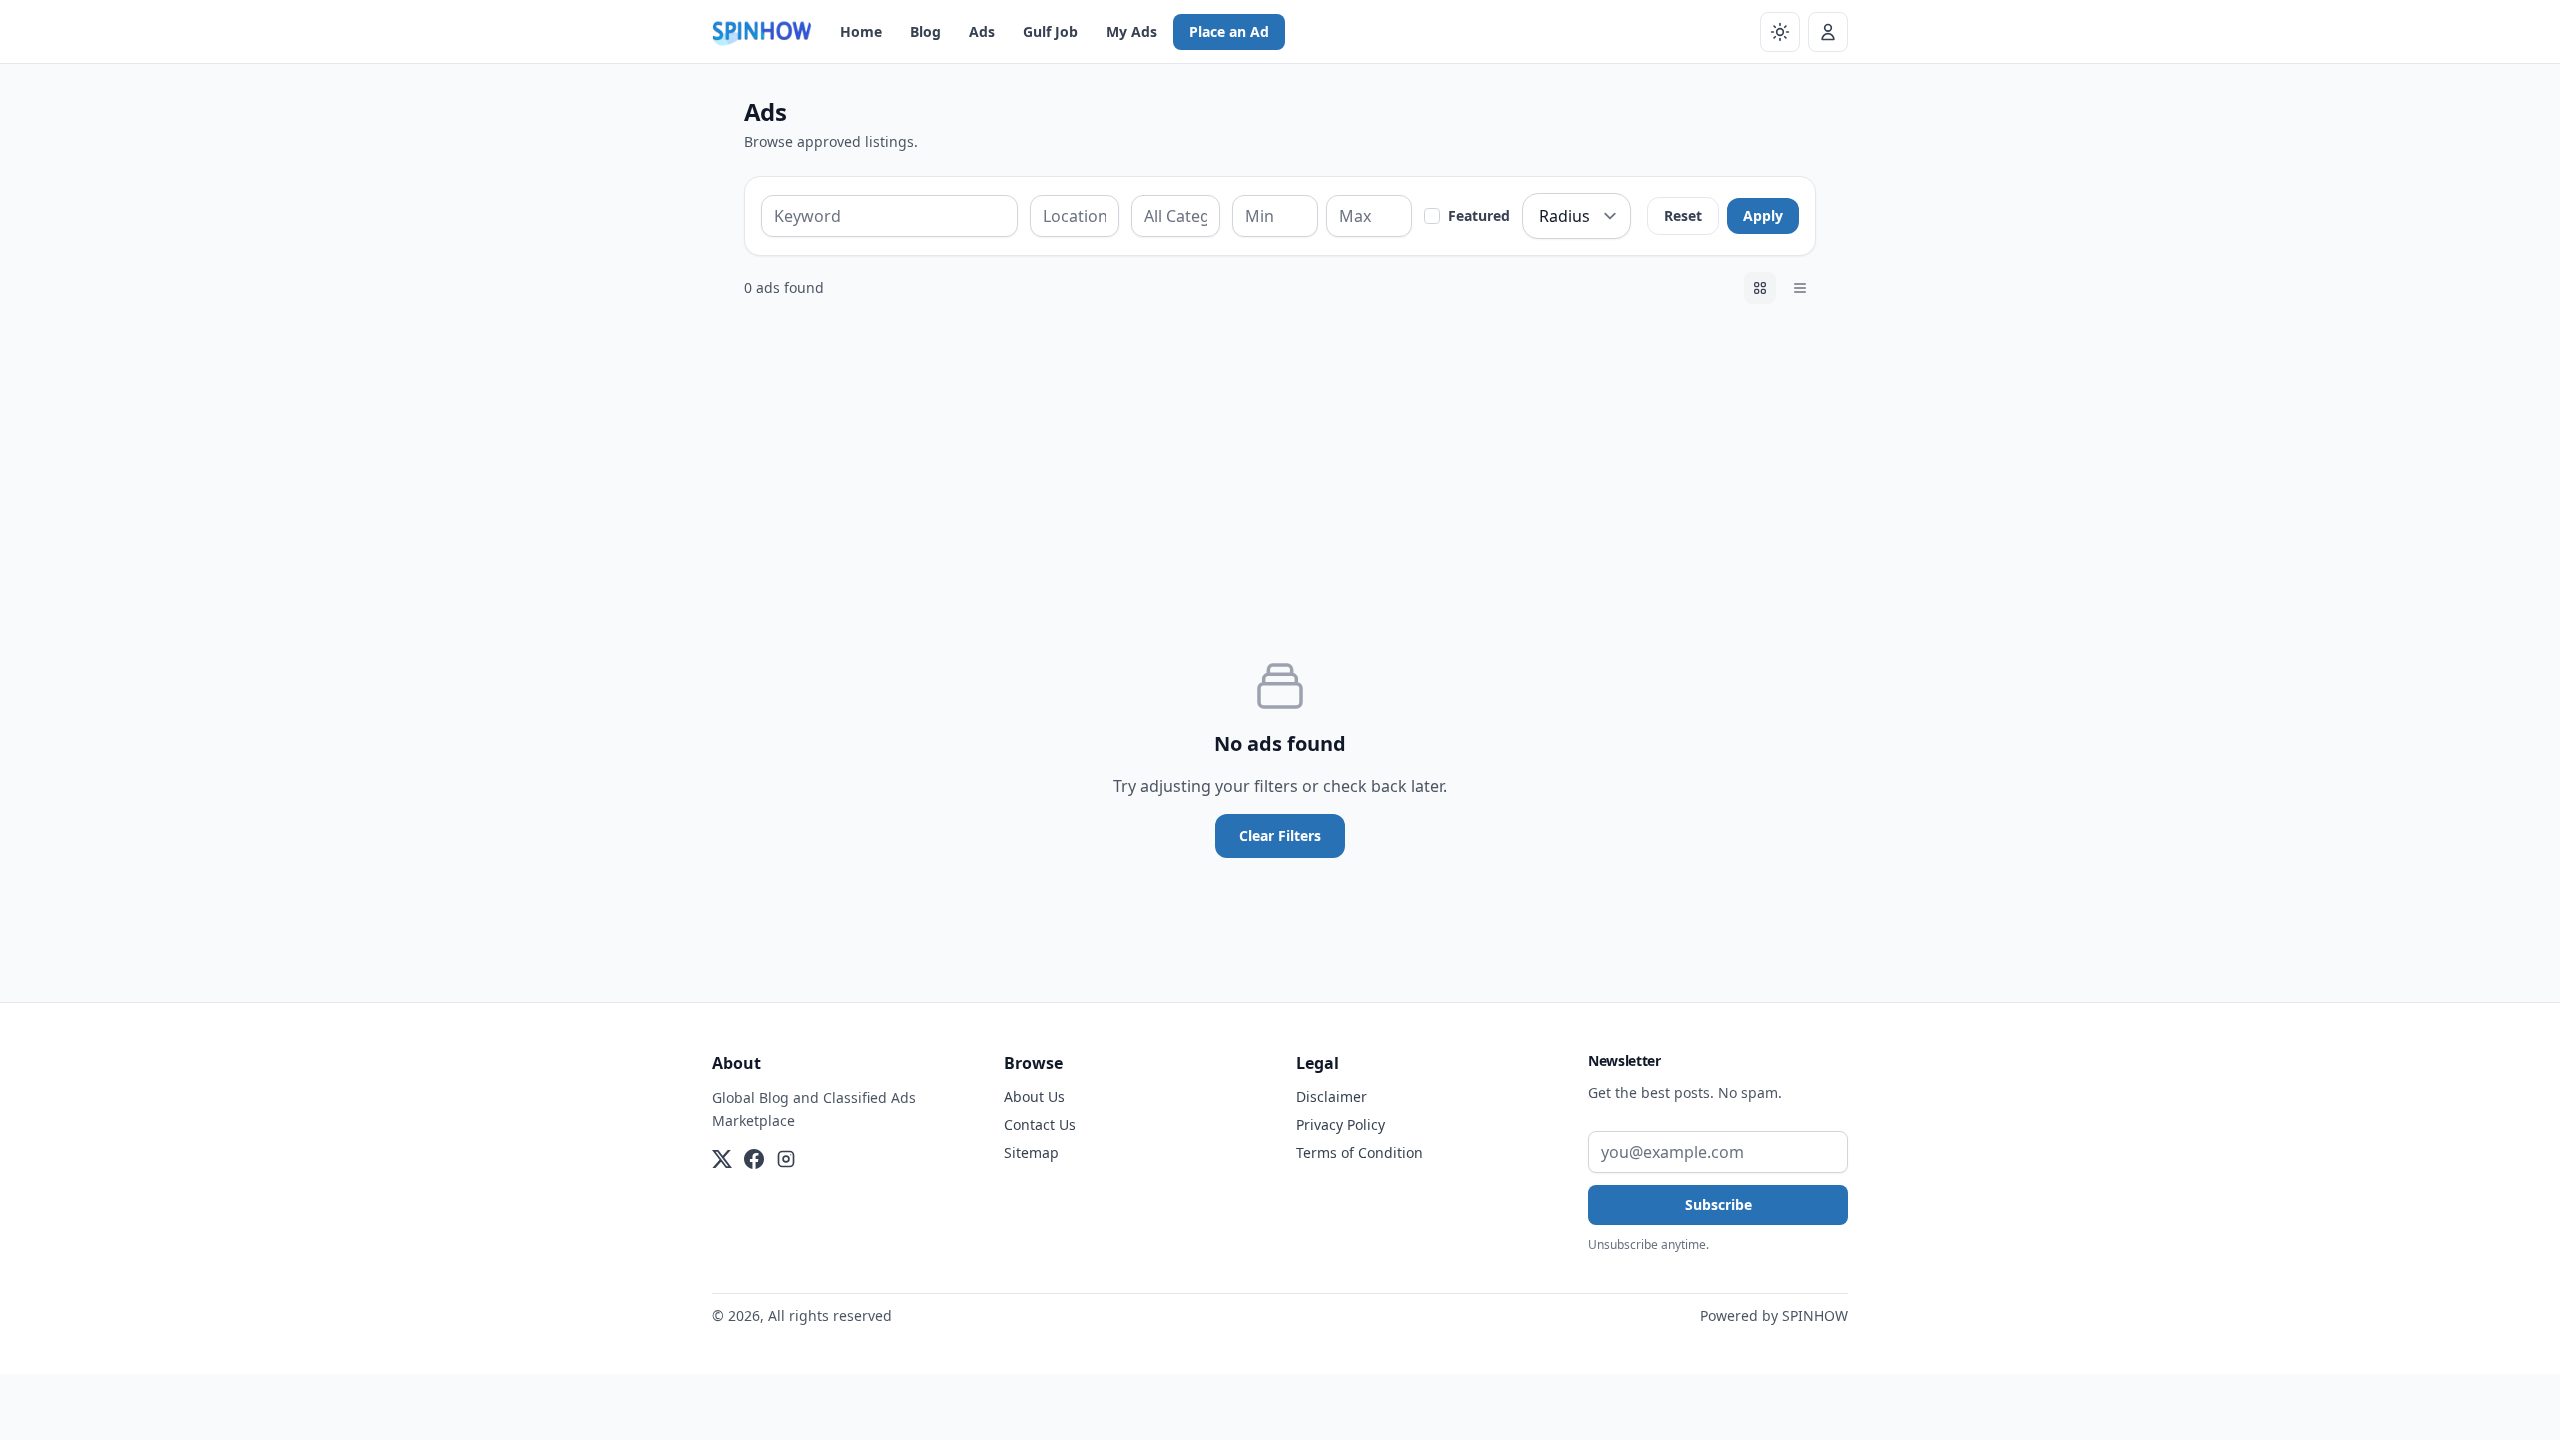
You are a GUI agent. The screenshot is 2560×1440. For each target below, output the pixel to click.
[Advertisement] (1280, 468)
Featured (1479, 215)
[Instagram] (786, 1159)
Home (861, 31)
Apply (1763, 215)
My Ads (1131, 31)
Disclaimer (1331, 1096)
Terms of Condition (1359, 1152)
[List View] (1800, 288)
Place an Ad (1229, 31)
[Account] (1828, 32)
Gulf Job (1050, 31)
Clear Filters (1280, 835)
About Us (1034, 1096)
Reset (1683, 215)
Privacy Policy (1340, 1124)
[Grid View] (1760, 288)
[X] (722, 1159)
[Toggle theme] (1780, 32)
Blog (925, 31)
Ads (982, 31)
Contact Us (1040, 1124)
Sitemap (1031, 1152)
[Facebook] (754, 1159)
